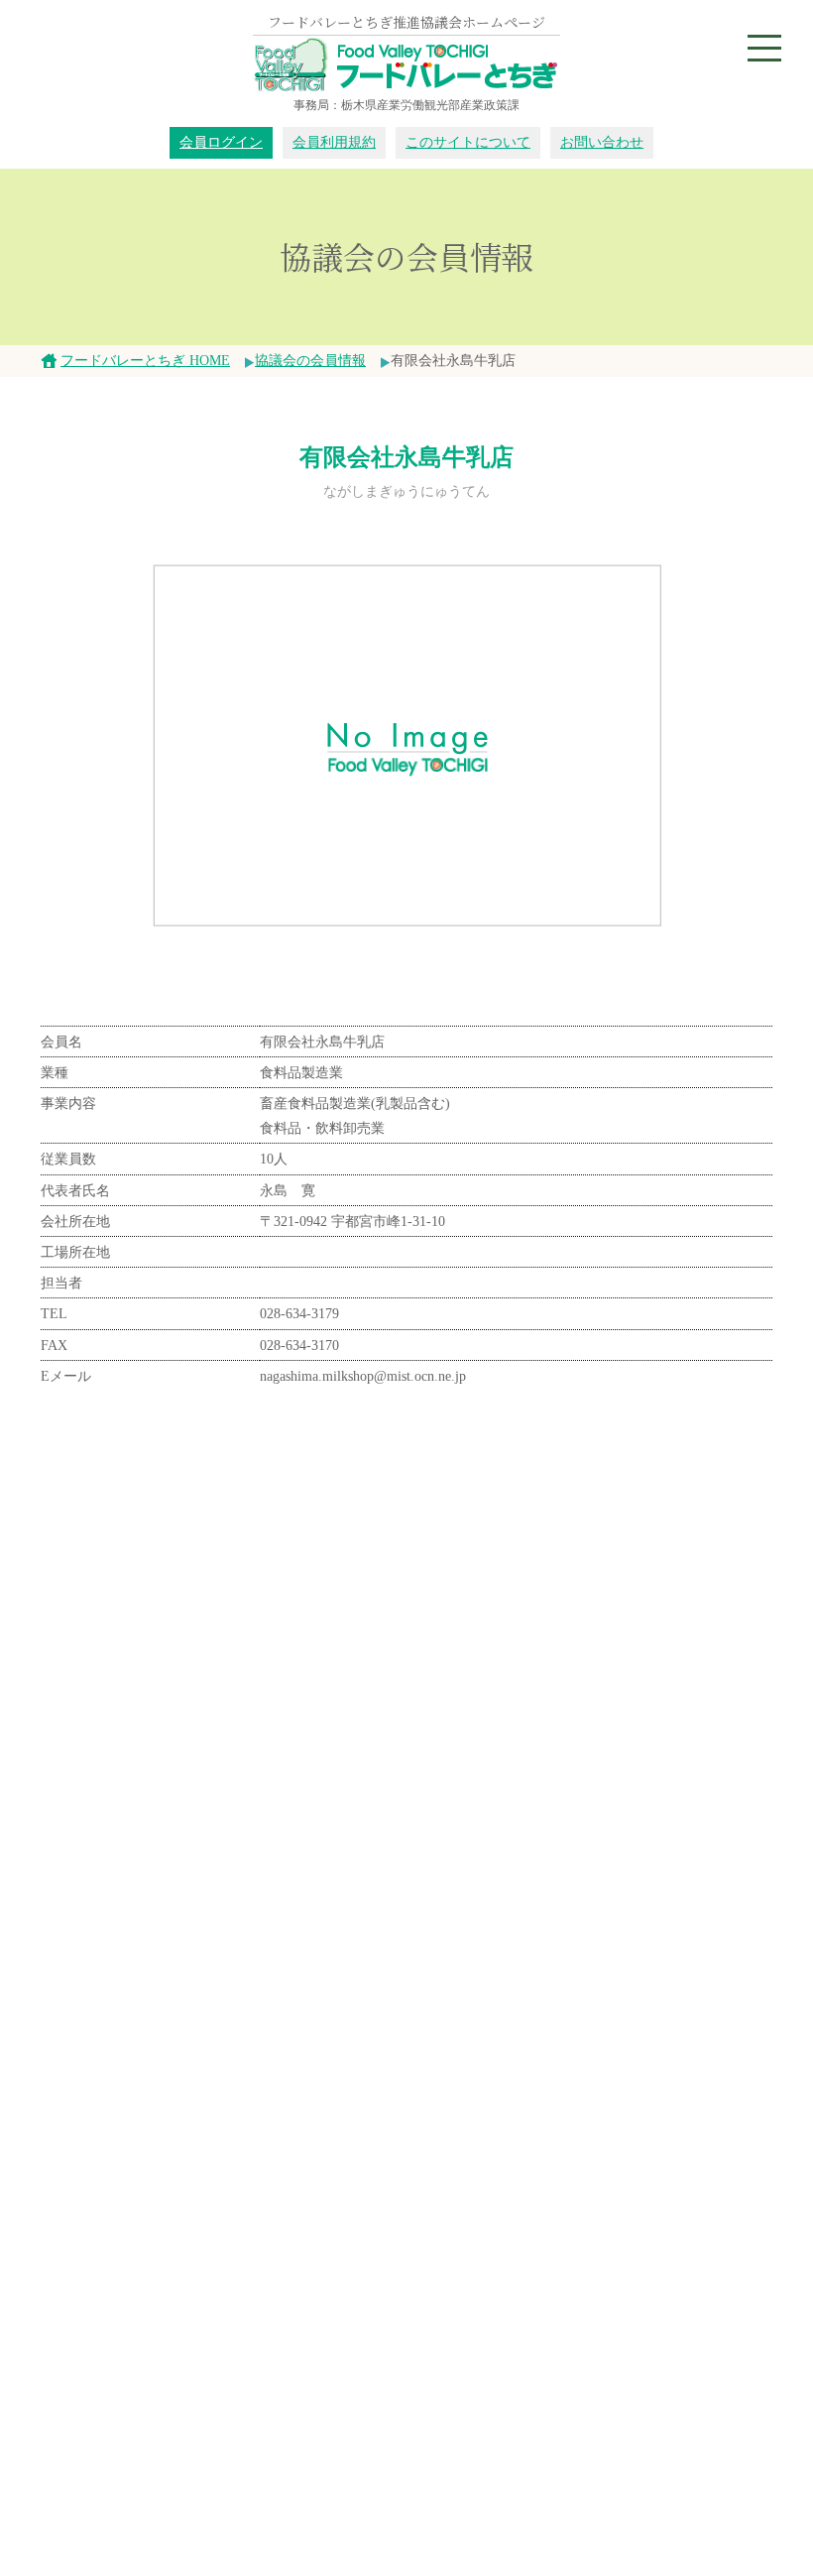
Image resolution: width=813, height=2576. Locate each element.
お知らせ (87, 2375)
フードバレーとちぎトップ (571, 1836)
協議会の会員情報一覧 (379, 1836)
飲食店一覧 (94, 2192)
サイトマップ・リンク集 (412, 2420)
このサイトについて (468, 142)
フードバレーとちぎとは (136, 2089)
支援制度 (364, 2295)
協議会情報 (371, 2170)
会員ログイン (221, 142)
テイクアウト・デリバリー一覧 (157, 2214)
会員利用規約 (334, 142)
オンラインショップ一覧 (136, 2170)
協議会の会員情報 (310, 361)
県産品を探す (378, 2089)
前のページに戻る (214, 1836)
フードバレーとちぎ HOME (145, 361)
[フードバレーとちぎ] (406, 65)
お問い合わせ (602, 142)
